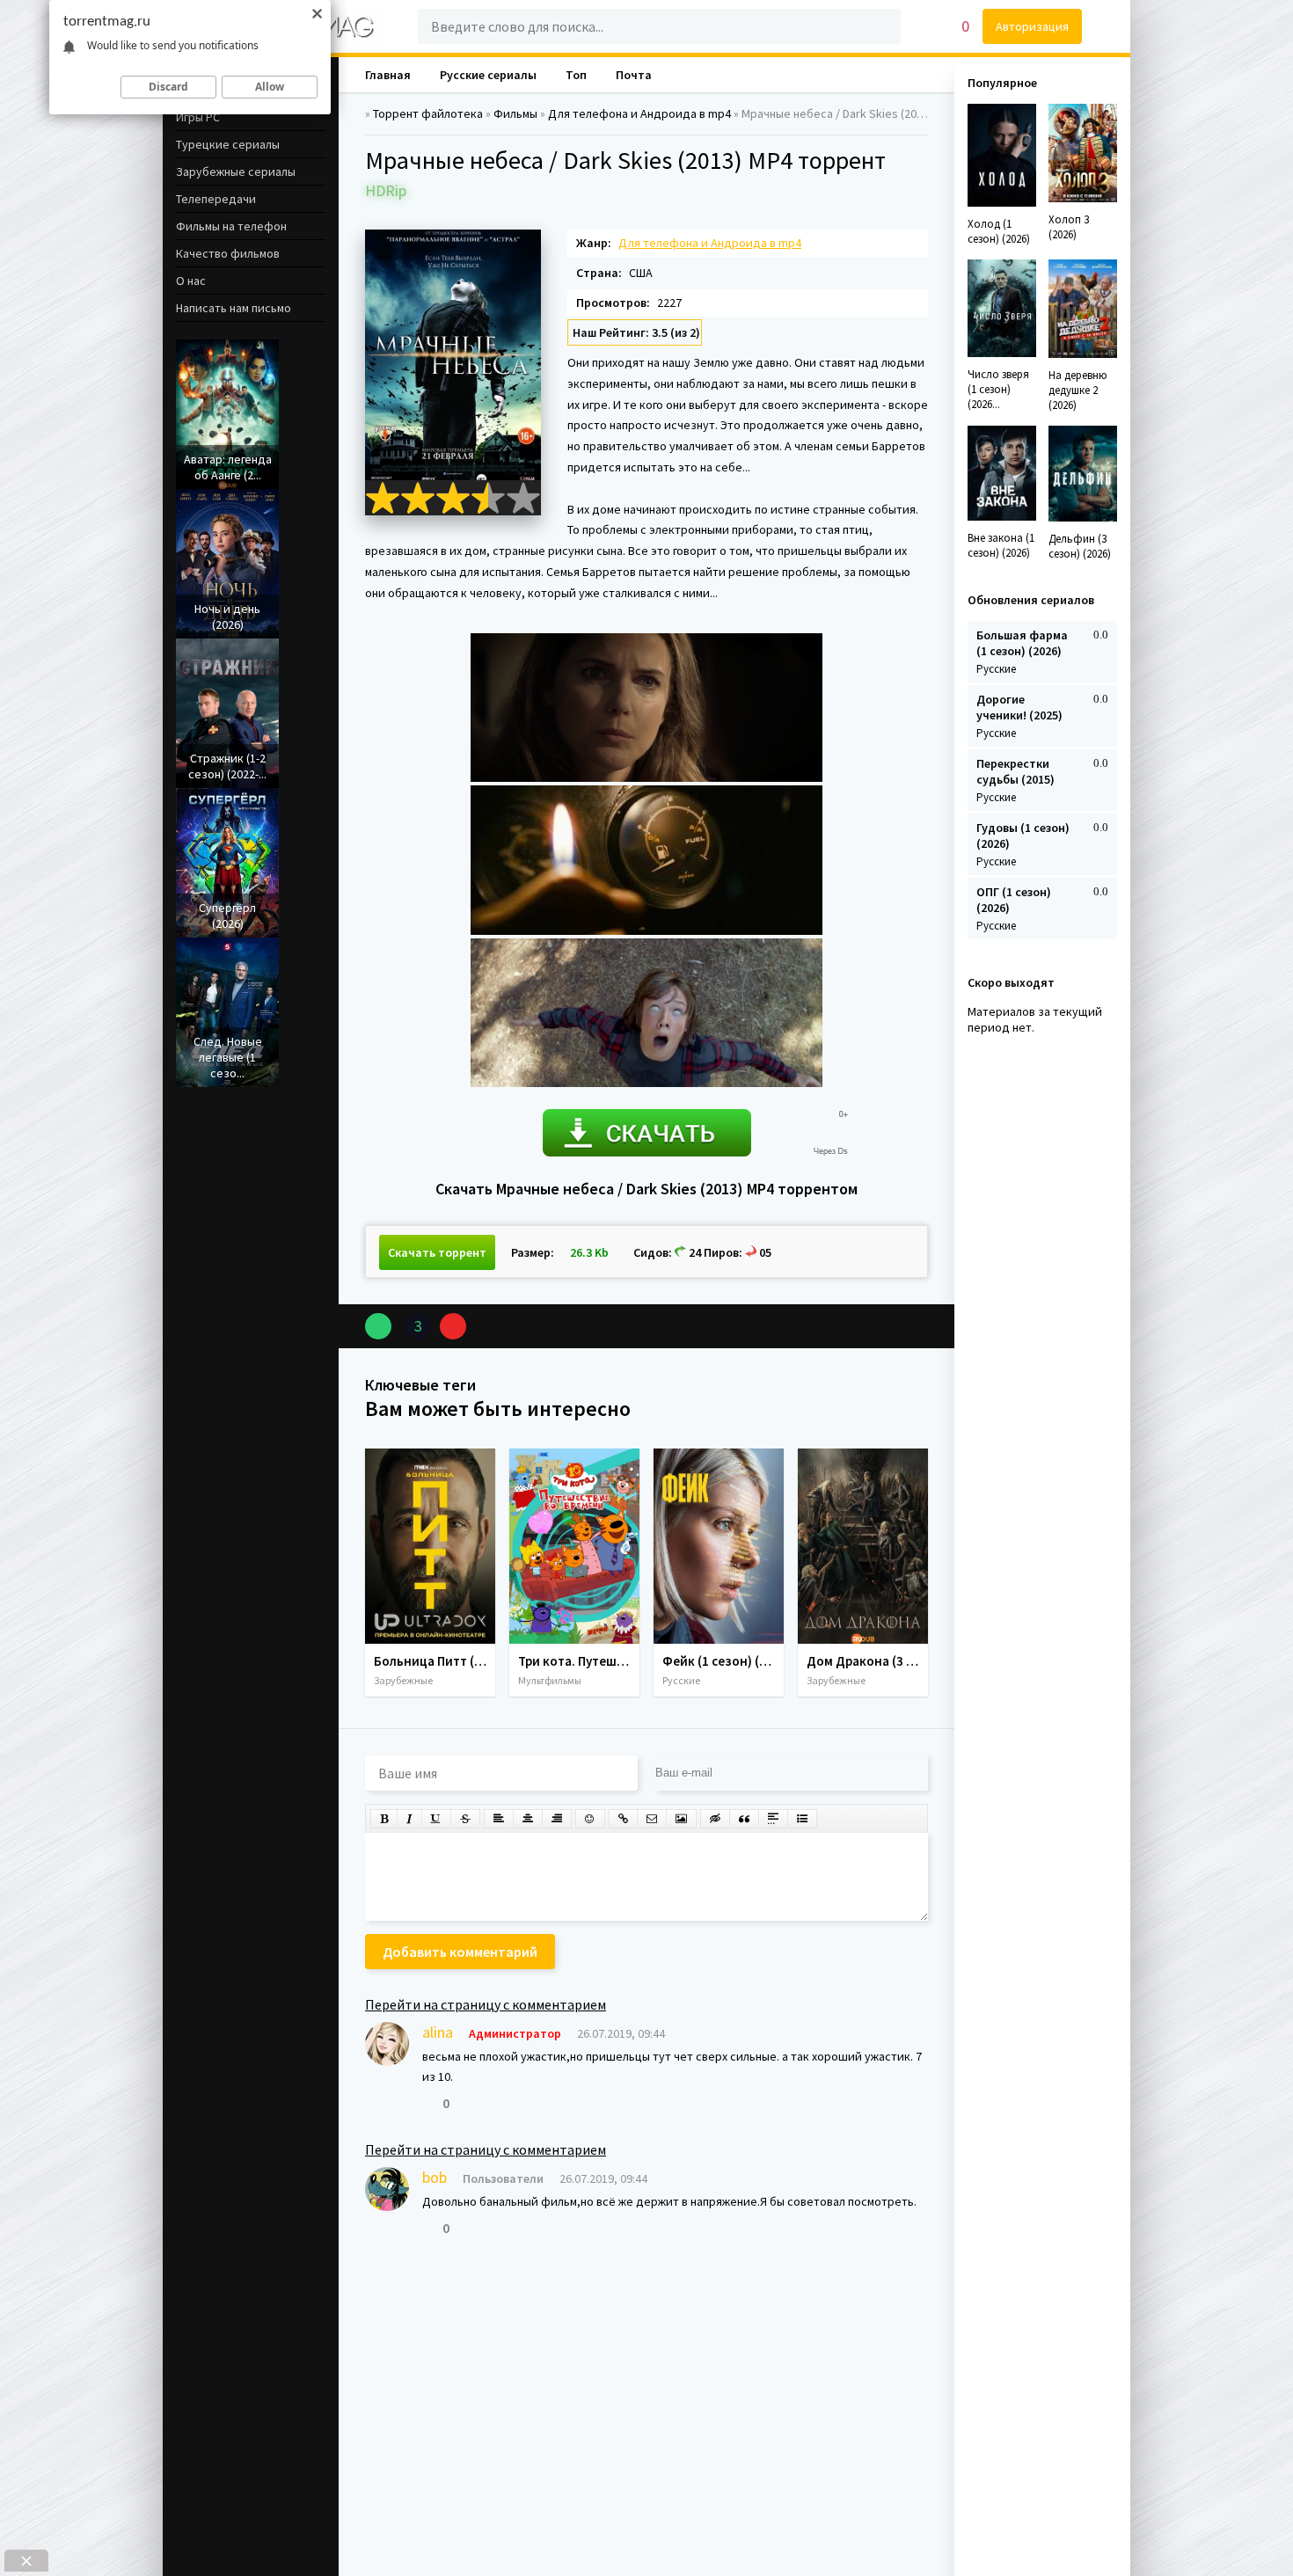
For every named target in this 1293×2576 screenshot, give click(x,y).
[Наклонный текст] (409, 1819)
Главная (388, 75)
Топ (576, 75)
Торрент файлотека (428, 113)
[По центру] (528, 1819)
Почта (634, 75)
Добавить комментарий (460, 1952)
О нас (191, 281)
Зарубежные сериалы (236, 171)
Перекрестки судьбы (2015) (1015, 771)
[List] (802, 1819)
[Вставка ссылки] (623, 1819)
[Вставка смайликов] (590, 1819)
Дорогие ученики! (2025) (1019, 707)
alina (438, 2032)
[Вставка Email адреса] (652, 1819)
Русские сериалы (488, 75)
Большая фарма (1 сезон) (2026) (1022, 643)
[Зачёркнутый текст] (465, 1819)
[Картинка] (681, 1819)
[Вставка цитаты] (744, 1819)
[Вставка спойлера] (773, 1819)
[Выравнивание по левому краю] (499, 1819)
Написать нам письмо (234, 308)
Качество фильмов (228, 253)
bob (435, 2177)
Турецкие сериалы (228, 144)
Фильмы (515, 113)
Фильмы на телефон (231, 226)
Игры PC (198, 117)
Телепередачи (216, 199)
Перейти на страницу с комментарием (486, 2004)
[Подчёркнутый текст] (436, 1819)
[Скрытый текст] (715, 1819)
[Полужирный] (384, 1819)
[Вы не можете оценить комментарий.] (428, 2103)
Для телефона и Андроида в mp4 (639, 113)
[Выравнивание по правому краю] (557, 1819)
